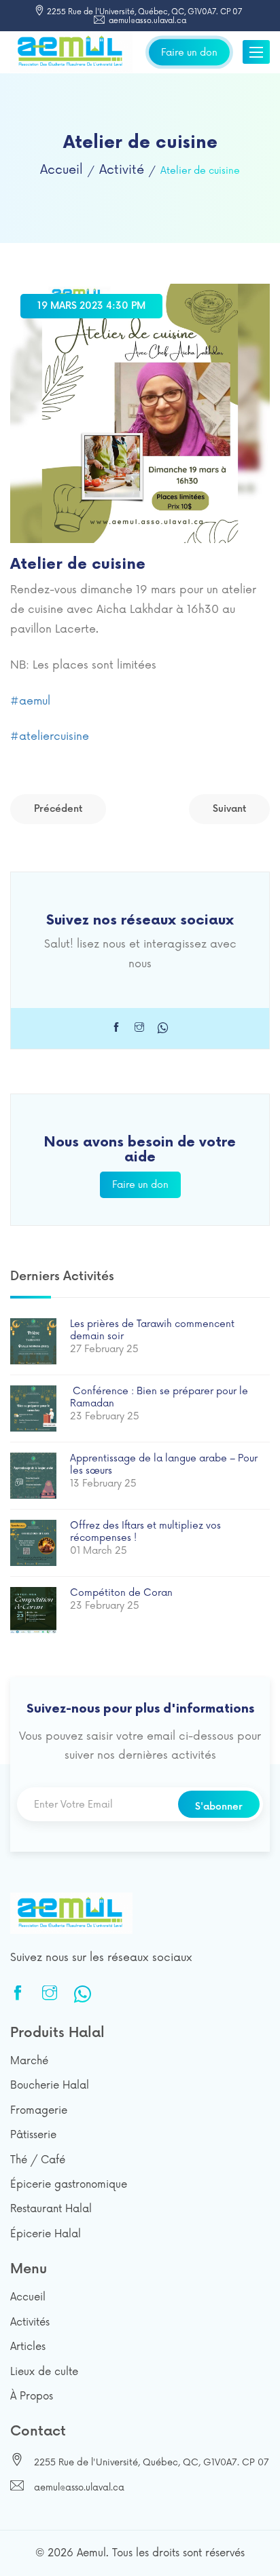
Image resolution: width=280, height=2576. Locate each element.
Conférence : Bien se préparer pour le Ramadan (159, 1397)
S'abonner (219, 1807)
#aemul (30, 701)
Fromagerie (39, 2111)
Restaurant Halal (51, 2209)
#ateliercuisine (50, 736)
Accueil (62, 170)
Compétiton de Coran (121, 1593)
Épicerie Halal (46, 2234)
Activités (30, 2322)
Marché (29, 2061)
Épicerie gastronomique (69, 2185)
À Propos (32, 2396)
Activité (122, 170)
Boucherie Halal (50, 2086)
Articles (28, 2347)
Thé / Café (38, 2160)
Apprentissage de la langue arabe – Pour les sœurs (164, 1464)
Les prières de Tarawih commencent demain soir (152, 1330)
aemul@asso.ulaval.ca (146, 21)
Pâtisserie (33, 2135)
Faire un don (189, 52)
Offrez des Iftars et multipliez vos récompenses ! (145, 1532)
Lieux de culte (44, 2372)
